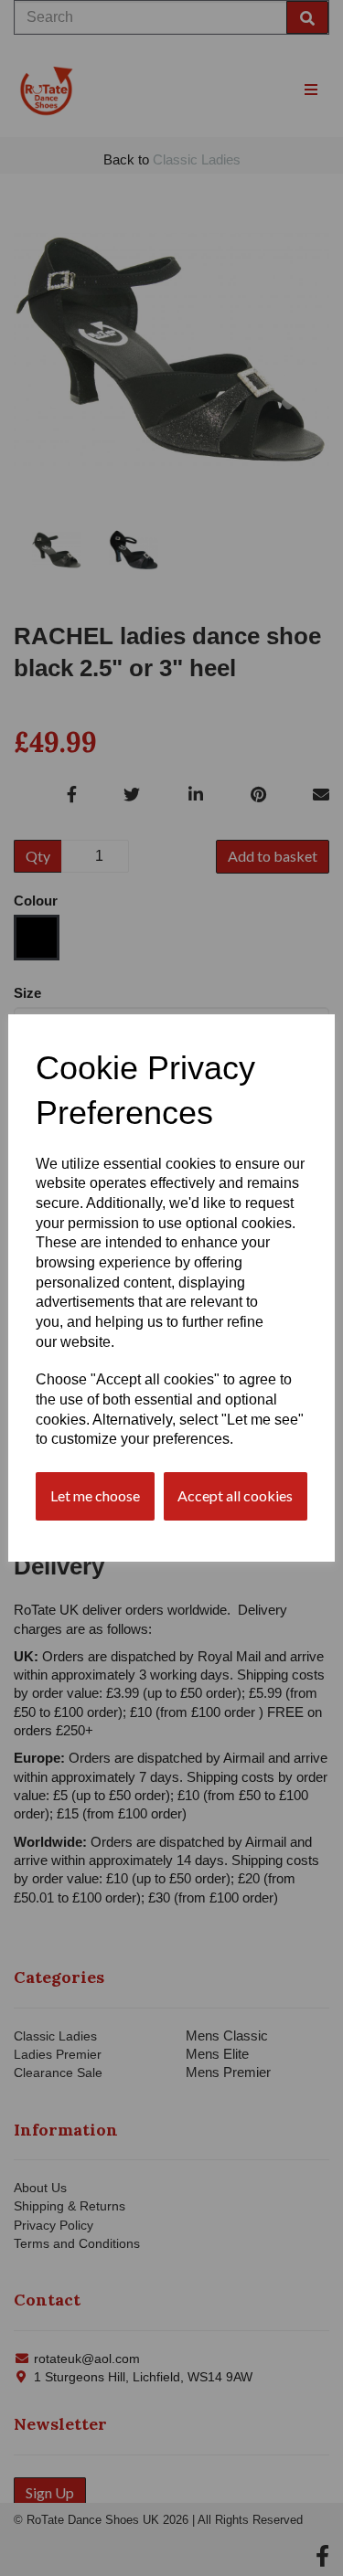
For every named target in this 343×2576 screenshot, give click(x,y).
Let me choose (95, 1495)
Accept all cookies (235, 1495)
